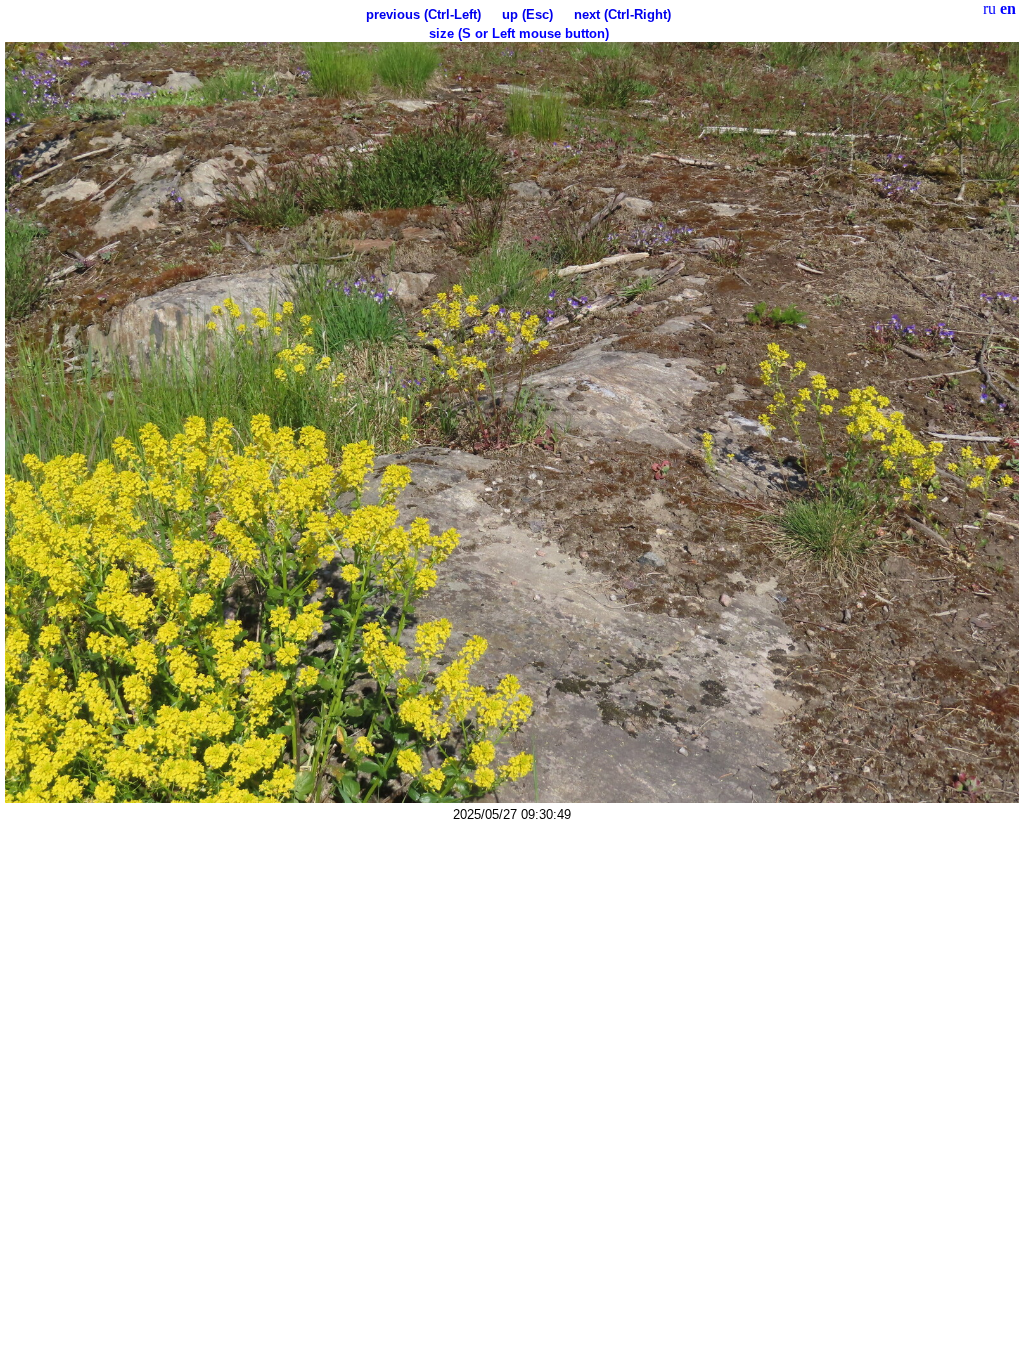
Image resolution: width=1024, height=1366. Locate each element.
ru (989, 8)
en (1008, 8)
